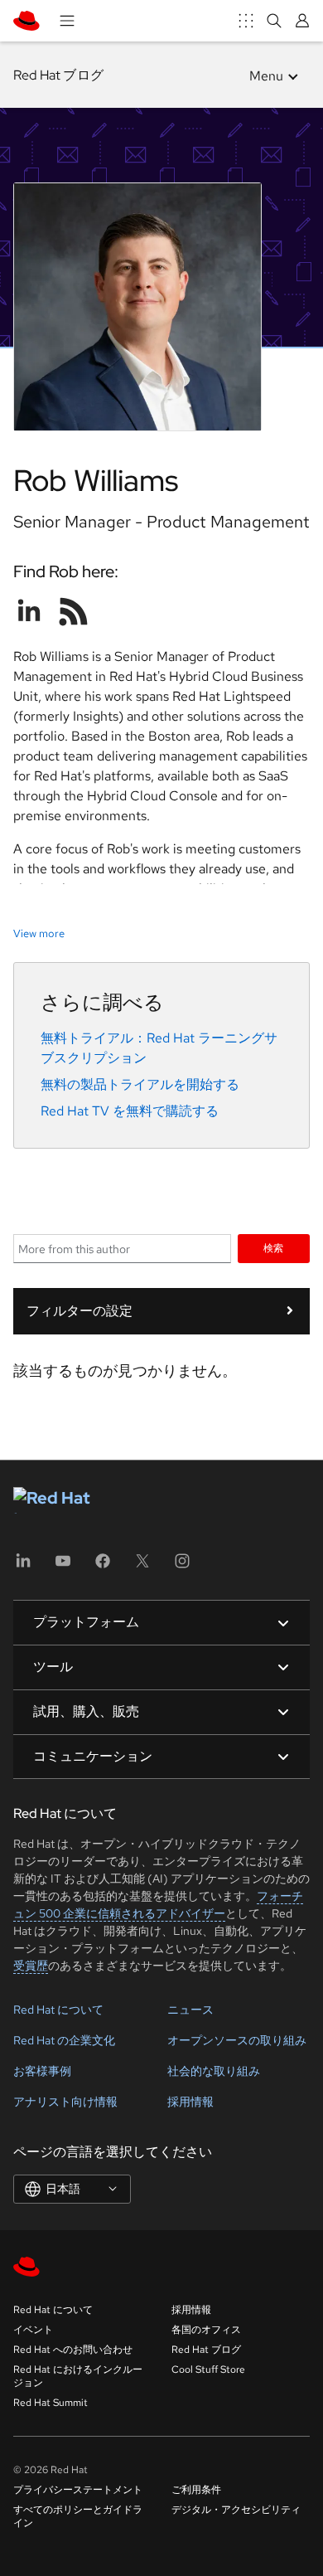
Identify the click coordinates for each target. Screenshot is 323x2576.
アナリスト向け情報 (65, 2102)
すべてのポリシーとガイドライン (78, 2516)
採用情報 (190, 2102)
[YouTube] (63, 1566)
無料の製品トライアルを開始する (140, 1084)
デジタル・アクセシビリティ (236, 2510)
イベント (33, 2330)
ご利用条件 (196, 2490)
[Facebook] (103, 1566)
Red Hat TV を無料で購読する (130, 1111)
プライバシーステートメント (78, 2490)
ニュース (190, 2010)
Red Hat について (58, 2010)
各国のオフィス (206, 2330)
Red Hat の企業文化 (64, 2040)
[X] (142, 1566)
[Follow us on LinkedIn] (29, 611)
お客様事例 (42, 2071)
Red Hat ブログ (58, 75)
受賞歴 (31, 1966)
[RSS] (74, 611)
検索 (273, 1248)
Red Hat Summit (51, 2403)
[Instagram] (182, 1566)
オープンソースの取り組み (237, 2040)
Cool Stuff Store (208, 2369)
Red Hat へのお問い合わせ (73, 2350)
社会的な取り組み (214, 2071)
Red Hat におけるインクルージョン (78, 2376)
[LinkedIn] (23, 1566)
